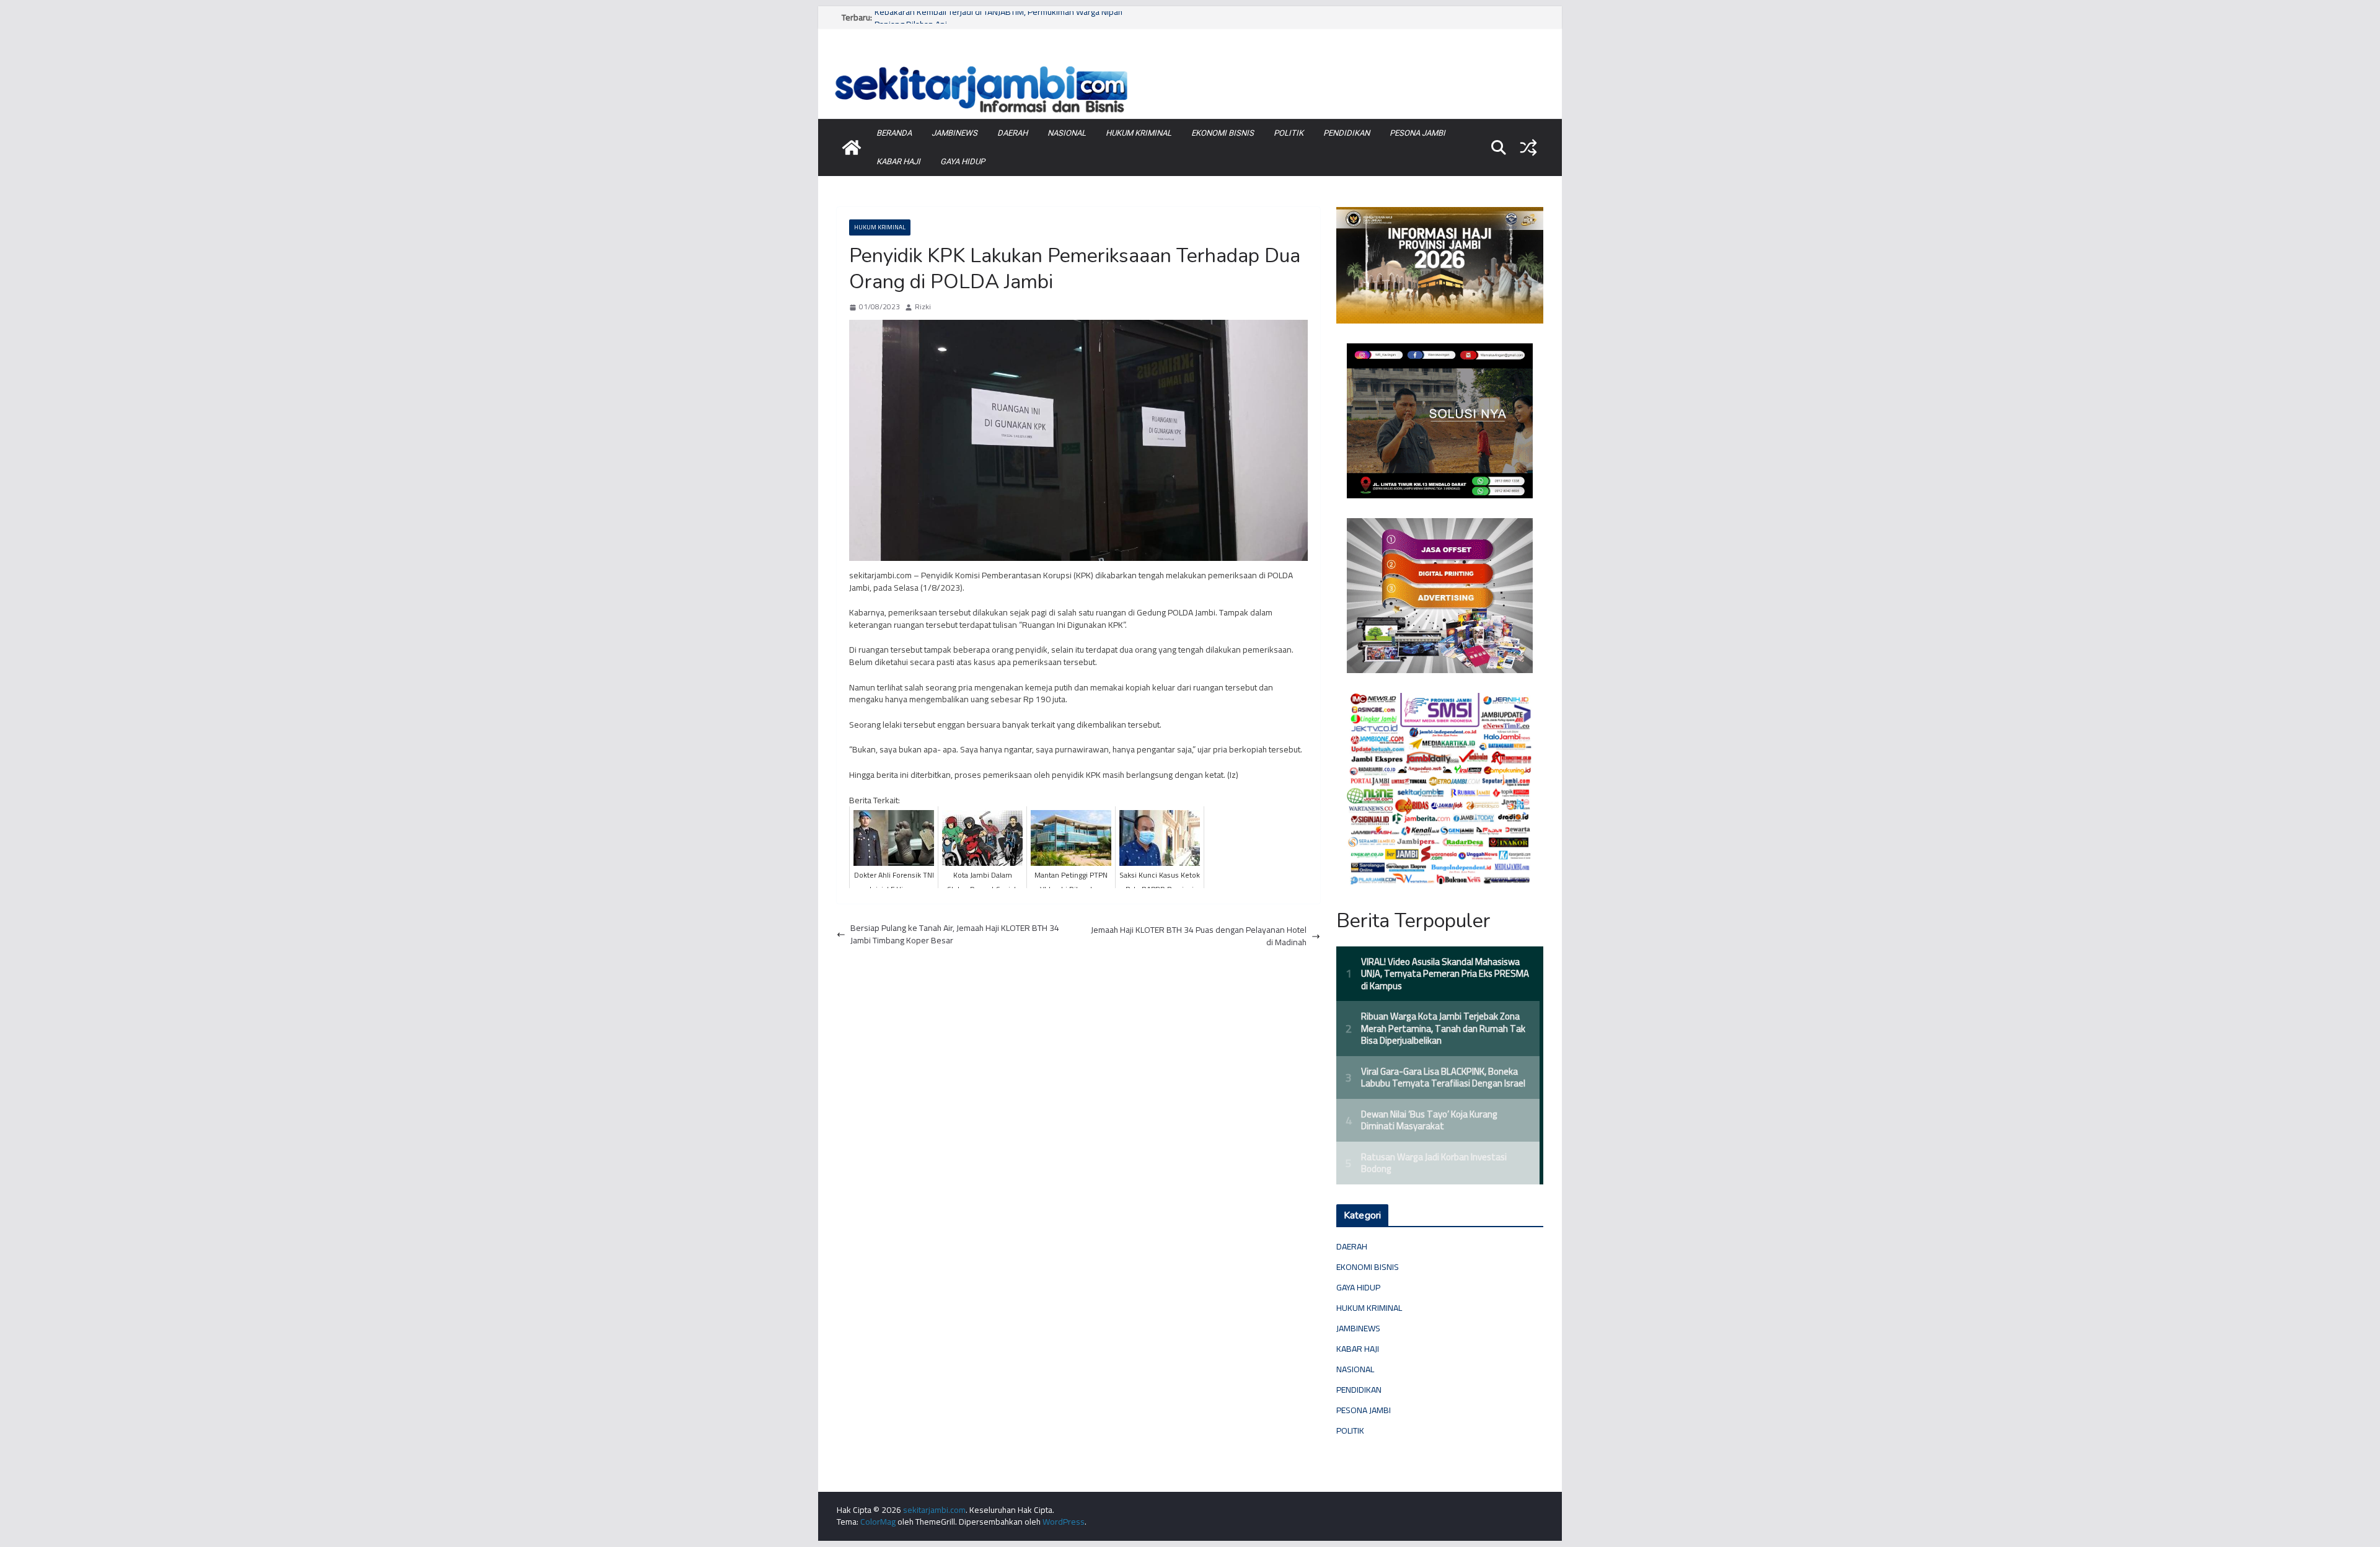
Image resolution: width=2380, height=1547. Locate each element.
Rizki (923, 307)
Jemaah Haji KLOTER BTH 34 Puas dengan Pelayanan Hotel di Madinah (1199, 936)
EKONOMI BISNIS (1223, 133)
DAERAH (1012, 133)
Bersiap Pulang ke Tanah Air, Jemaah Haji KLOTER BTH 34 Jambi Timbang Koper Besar (955, 934)
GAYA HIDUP (963, 161)
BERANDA (894, 133)
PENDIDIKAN (1346, 133)
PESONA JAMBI (1417, 133)
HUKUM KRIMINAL (1139, 133)
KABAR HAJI (898, 161)
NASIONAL (1067, 133)
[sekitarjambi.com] (1190, 64)
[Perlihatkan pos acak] (1528, 148)
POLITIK (1289, 133)
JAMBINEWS (954, 133)
